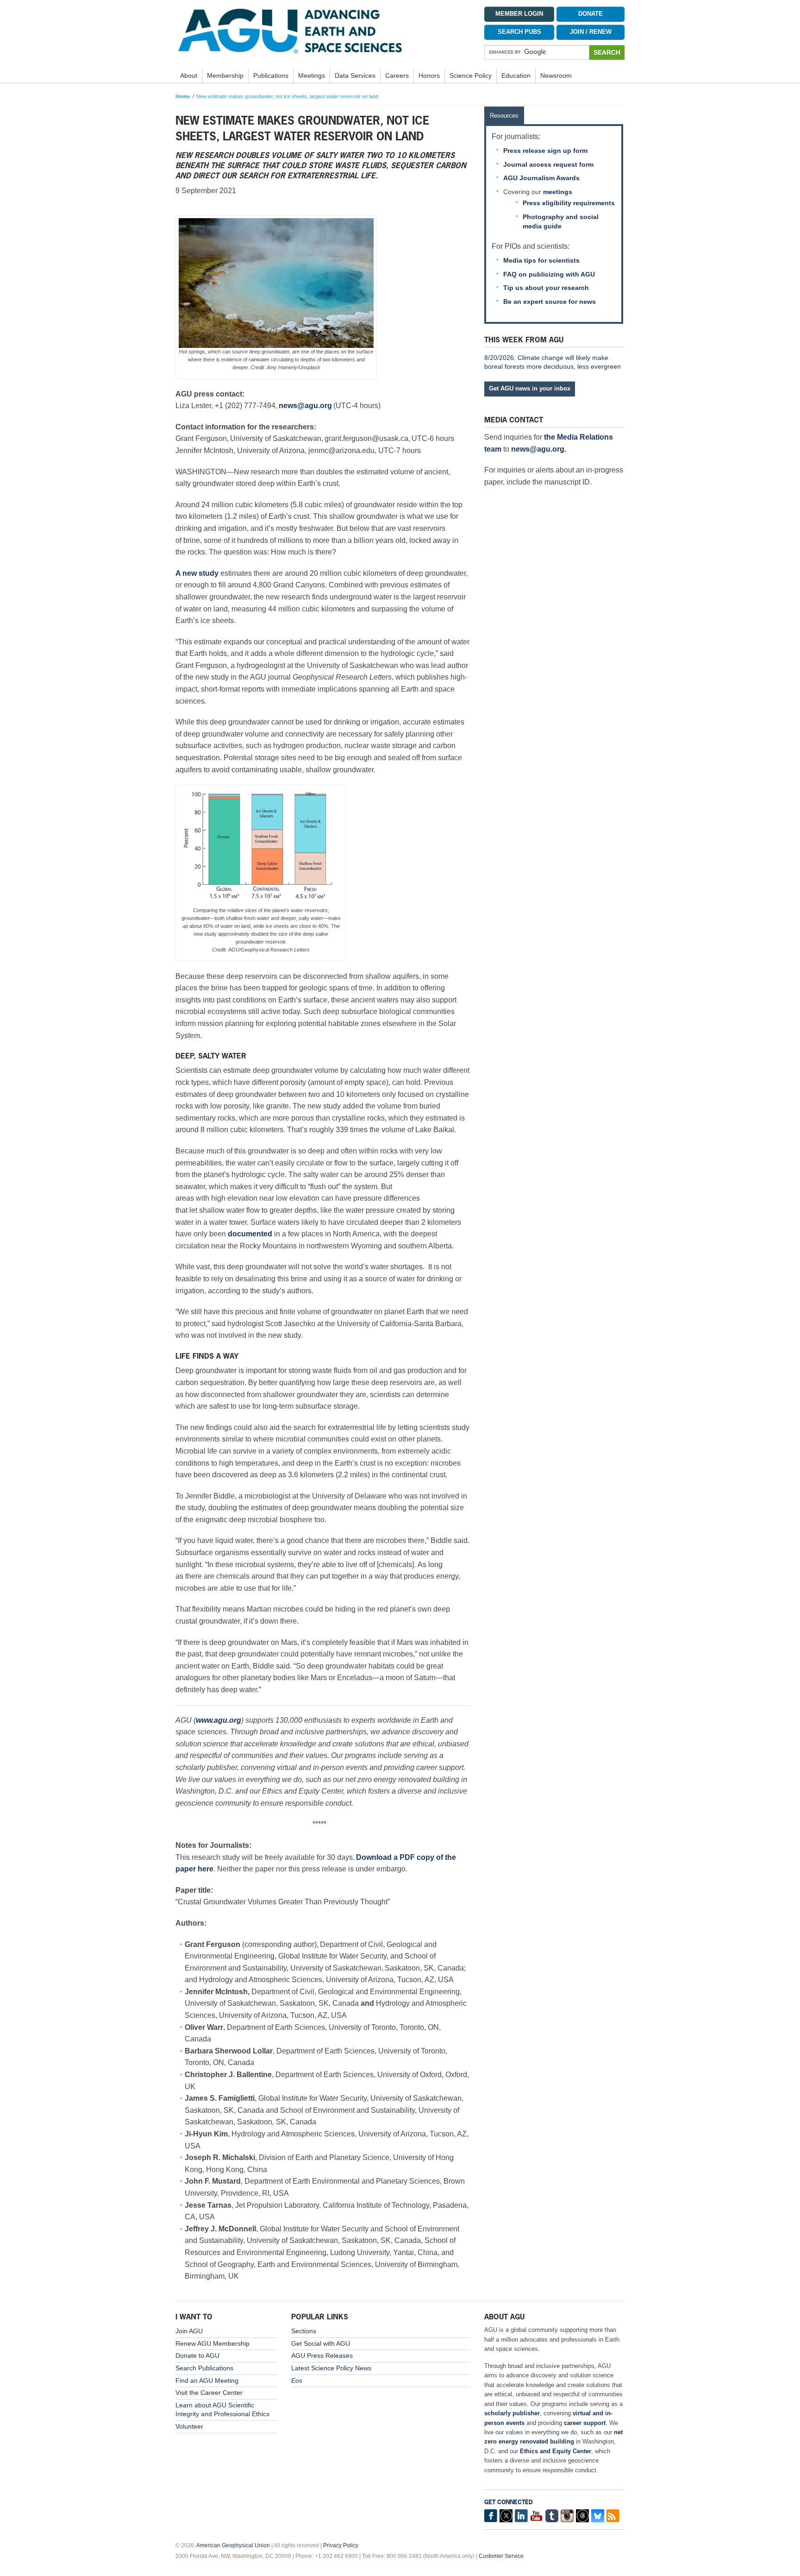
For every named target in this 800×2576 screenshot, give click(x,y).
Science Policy (471, 76)
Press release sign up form (545, 151)
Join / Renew (591, 32)
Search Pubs (519, 32)
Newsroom (556, 76)
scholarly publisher (512, 2413)
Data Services (355, 76)
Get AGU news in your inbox (530, 388)
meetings (558, 192)
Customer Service (501, 2556)
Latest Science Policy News (331, 2368)
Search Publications (204, 2368)
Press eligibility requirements (569, 203)
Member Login (519, 14)
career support (585, 2423)
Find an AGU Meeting (207, 2381)
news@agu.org (538, 449)
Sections (304, 2331)
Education (516, 76)
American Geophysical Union (233, 2545)
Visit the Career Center (209, 2393)
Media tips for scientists (541, 260)
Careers (397, 76)
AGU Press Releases (322, 2356)
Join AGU (189, 2331)
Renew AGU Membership (212, 2343)
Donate (591, 14)
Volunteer (189, 2426)
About (189, 76)
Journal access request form (548, 164)
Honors (429, 76)
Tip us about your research (546, 288)
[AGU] (323, 31)
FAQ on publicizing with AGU (549, 274)
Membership (225, 76)
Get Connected (509, 2502)
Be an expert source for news (550, 302)
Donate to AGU (197, 2356)
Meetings (312, 76)
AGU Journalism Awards (541, 178)
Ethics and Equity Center (556, 2451)
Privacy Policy (341, 2545)
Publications (271, 76)
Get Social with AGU (321, 2343)
